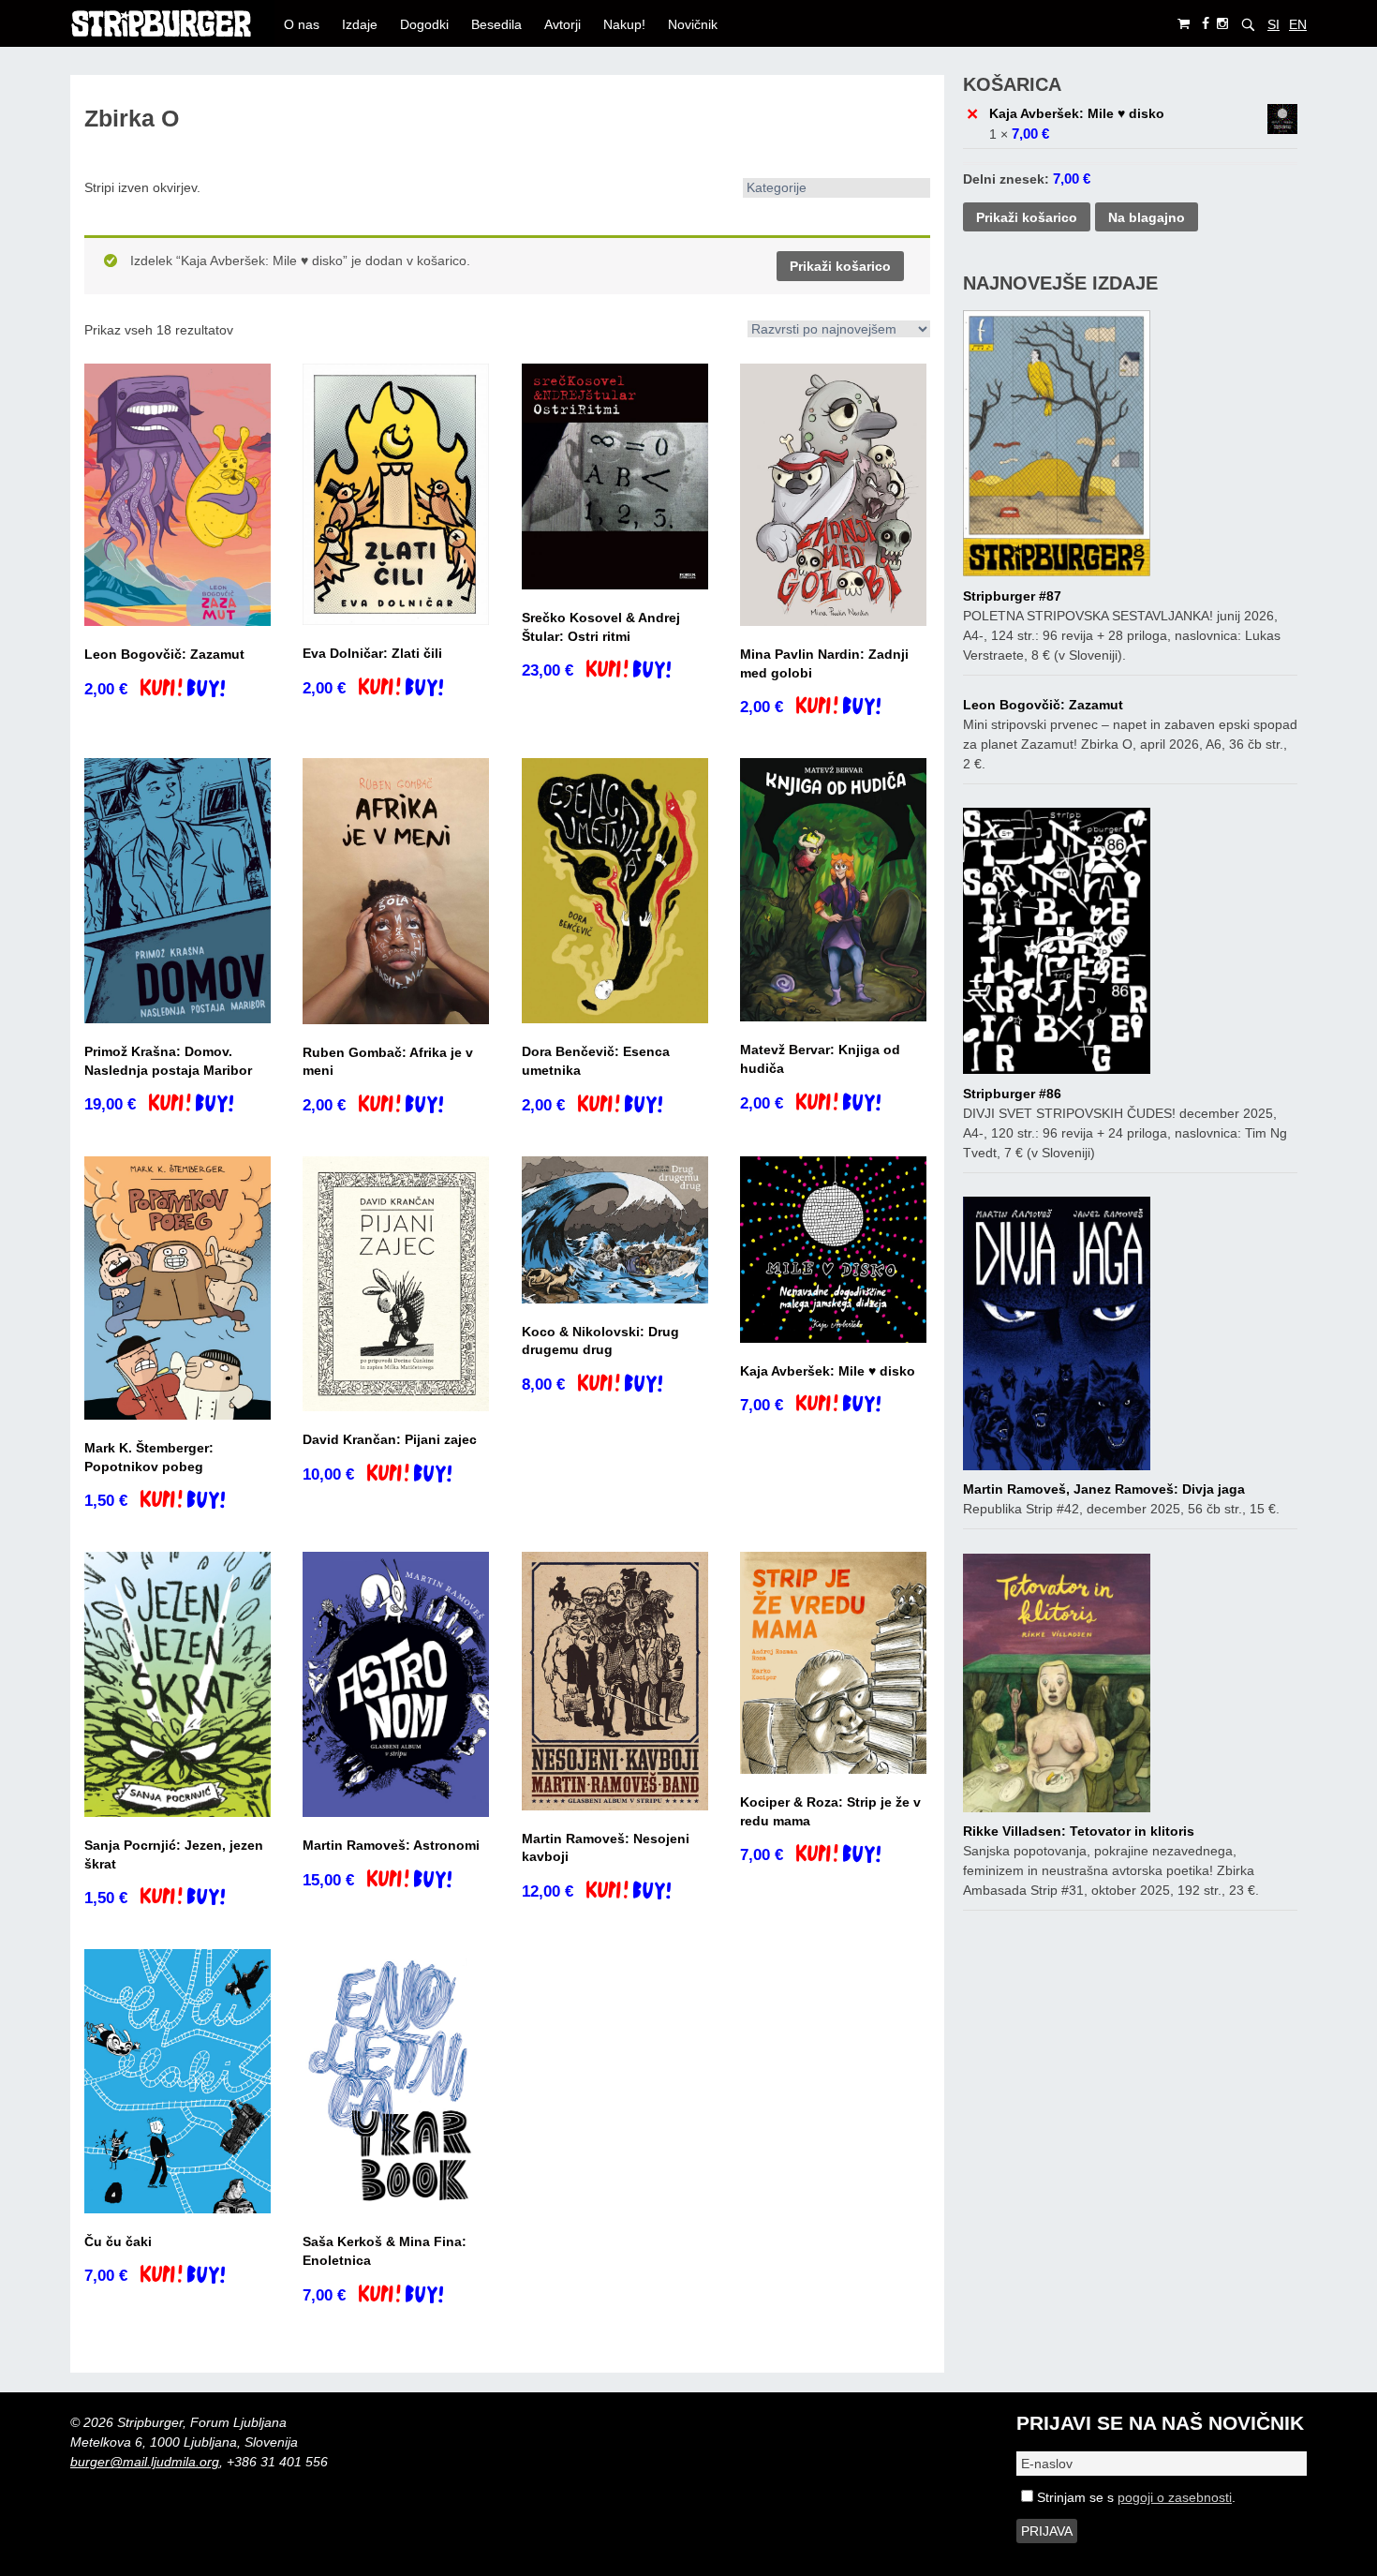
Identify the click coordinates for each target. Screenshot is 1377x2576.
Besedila (496, 24)
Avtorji (563, 24)
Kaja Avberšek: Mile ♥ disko (1077, 113)
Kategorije (777, 187)
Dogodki (424, 24)
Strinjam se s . (1134, 2497)
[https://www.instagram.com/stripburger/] (1222, 24)
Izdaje (360, 24)
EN (1298, 24)
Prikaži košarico (840, 266)
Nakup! (624, 24)
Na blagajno (1147, 217)
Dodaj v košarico (199, 690)
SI (1273, 24)
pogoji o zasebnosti (1175, 2497)
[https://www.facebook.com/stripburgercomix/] (1206, 24)
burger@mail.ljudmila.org (145, 2462)
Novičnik (693, 24)
